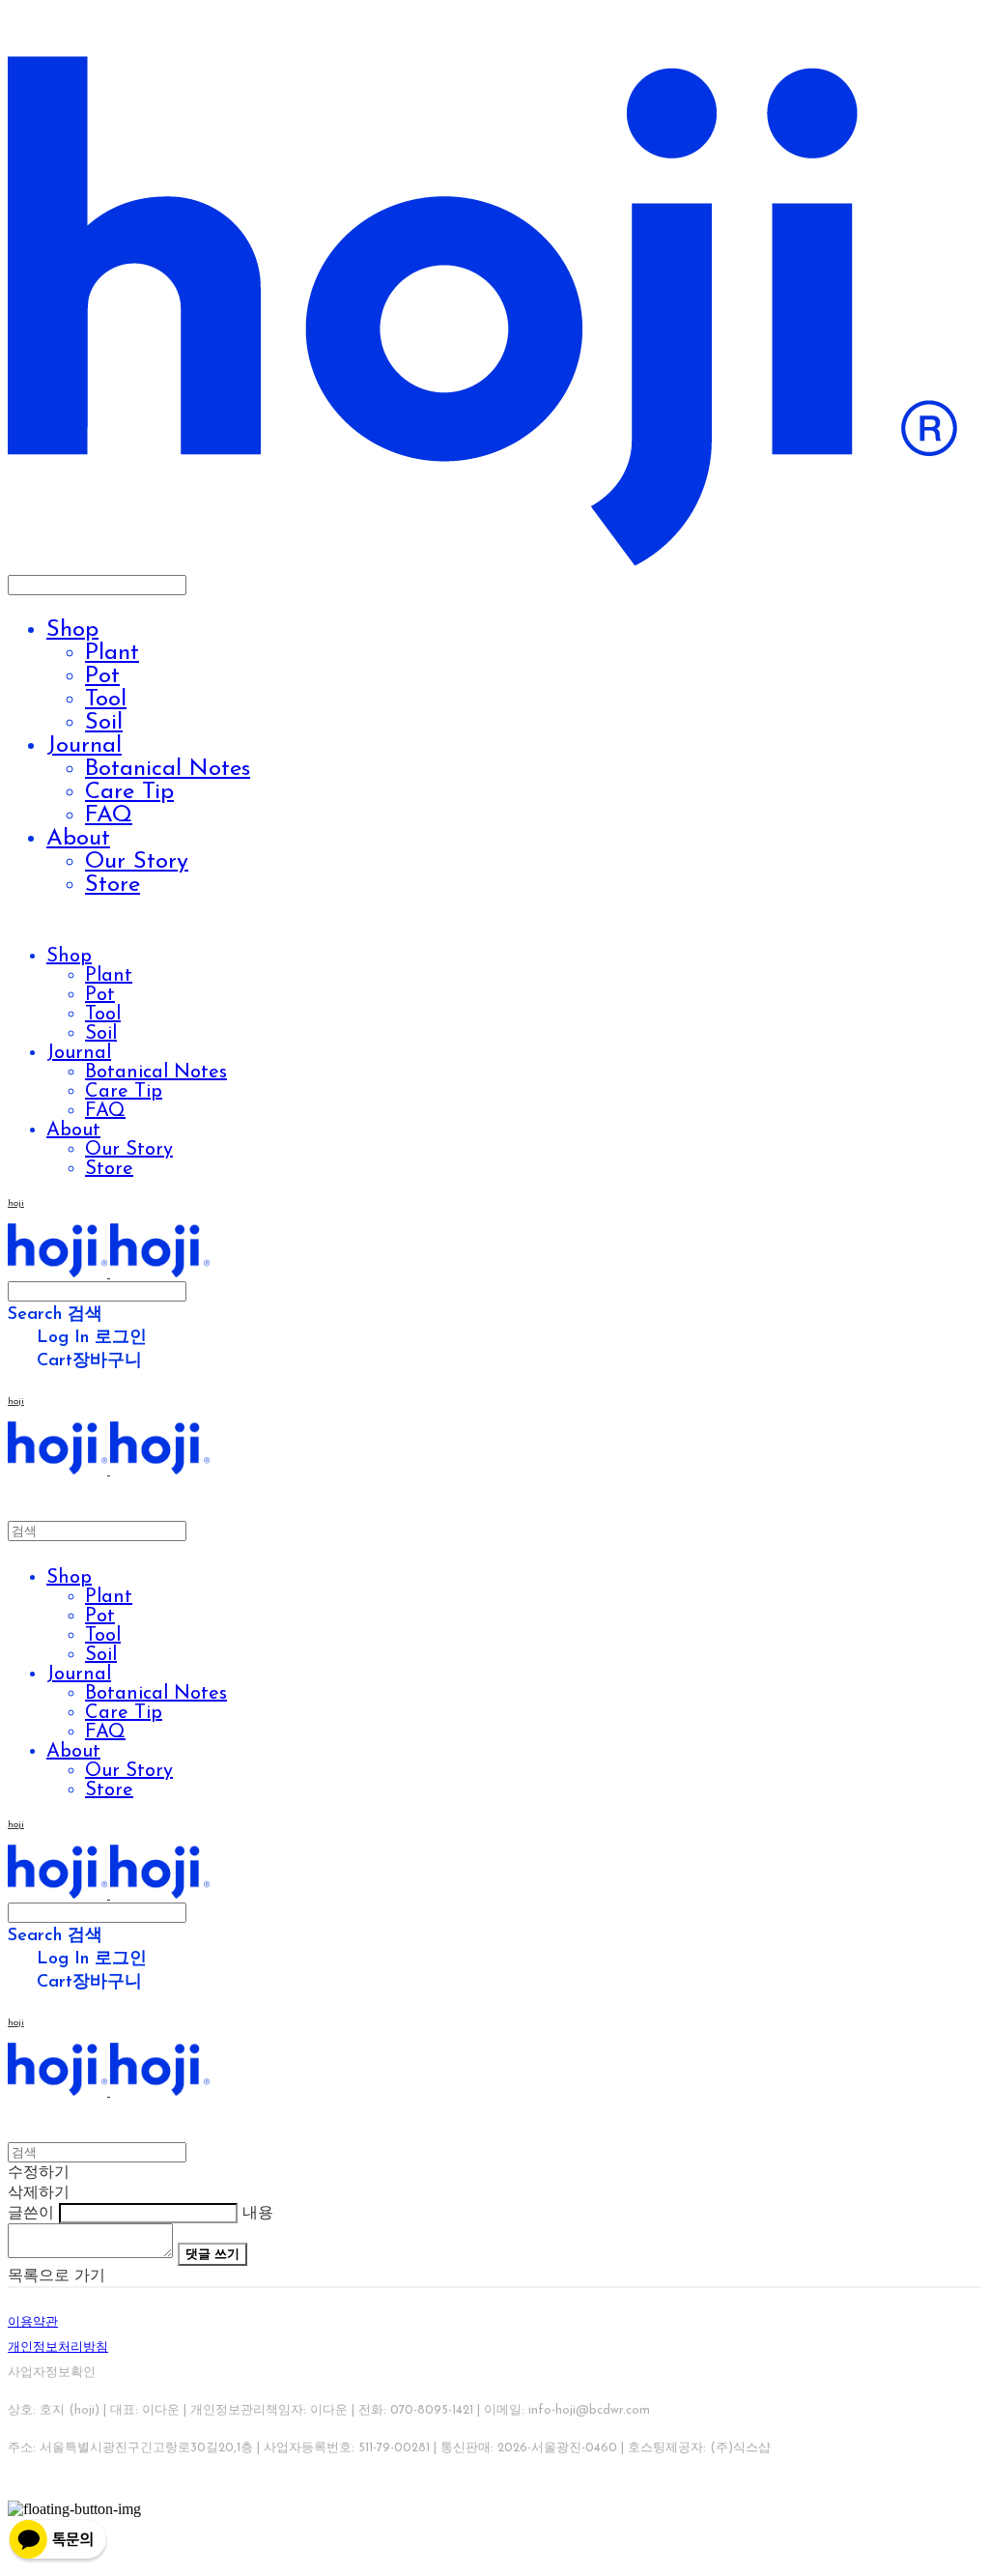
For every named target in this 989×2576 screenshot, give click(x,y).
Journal (84, 746)
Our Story (137, 862)
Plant (112, 653)
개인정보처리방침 (58, 2347)
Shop (72, 630)
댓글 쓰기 (212, 2255)
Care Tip (129, 792)
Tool (106, 700)
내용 (258, 2214)
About (78, 839)
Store (113, 885)
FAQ (109, 816)
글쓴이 (31, 2214)
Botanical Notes (168, 769)
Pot (102, 676)
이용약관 (33, 2322)
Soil (104, 723)
